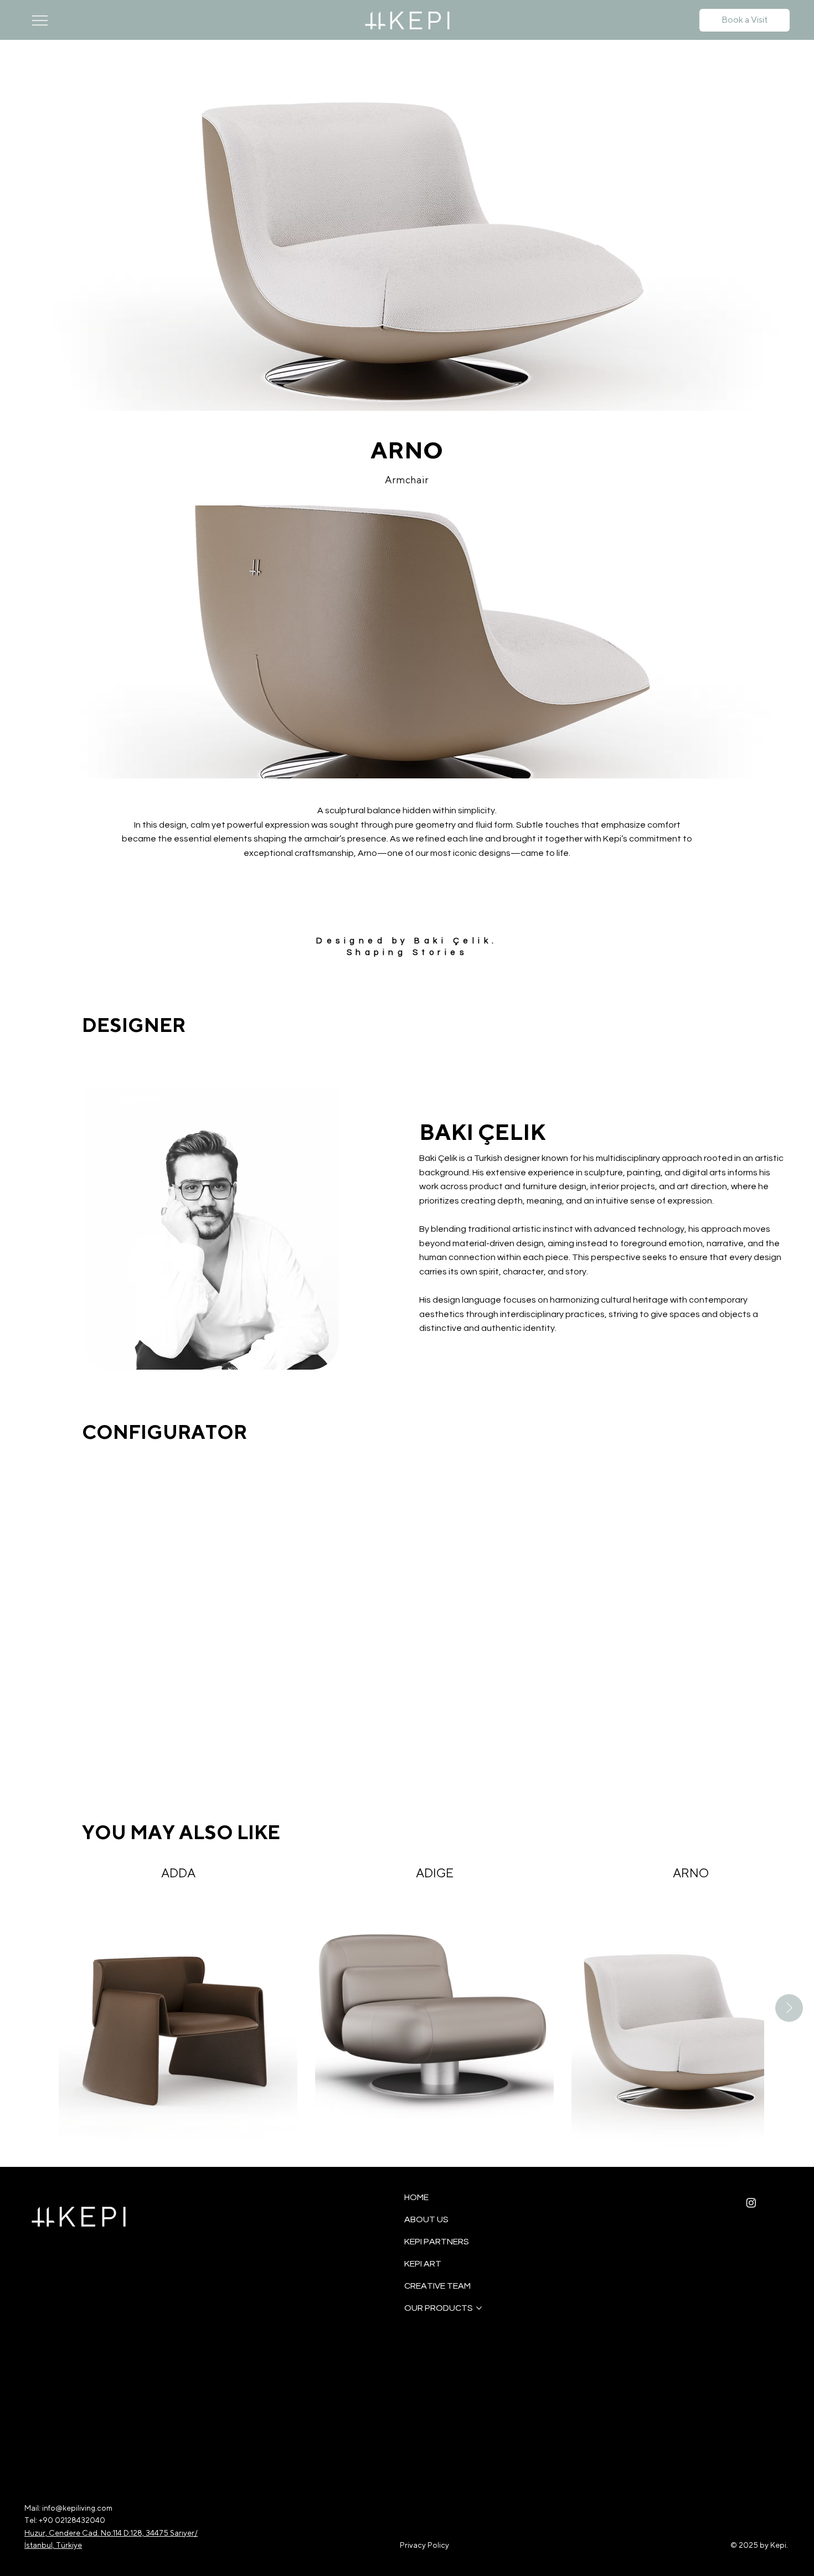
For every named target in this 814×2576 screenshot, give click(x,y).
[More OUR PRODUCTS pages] (479, 2308)
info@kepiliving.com (77, 2508)
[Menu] (40, 20)
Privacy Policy (424, 2545)
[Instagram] (751, 2203)
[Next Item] (789, 2008)
